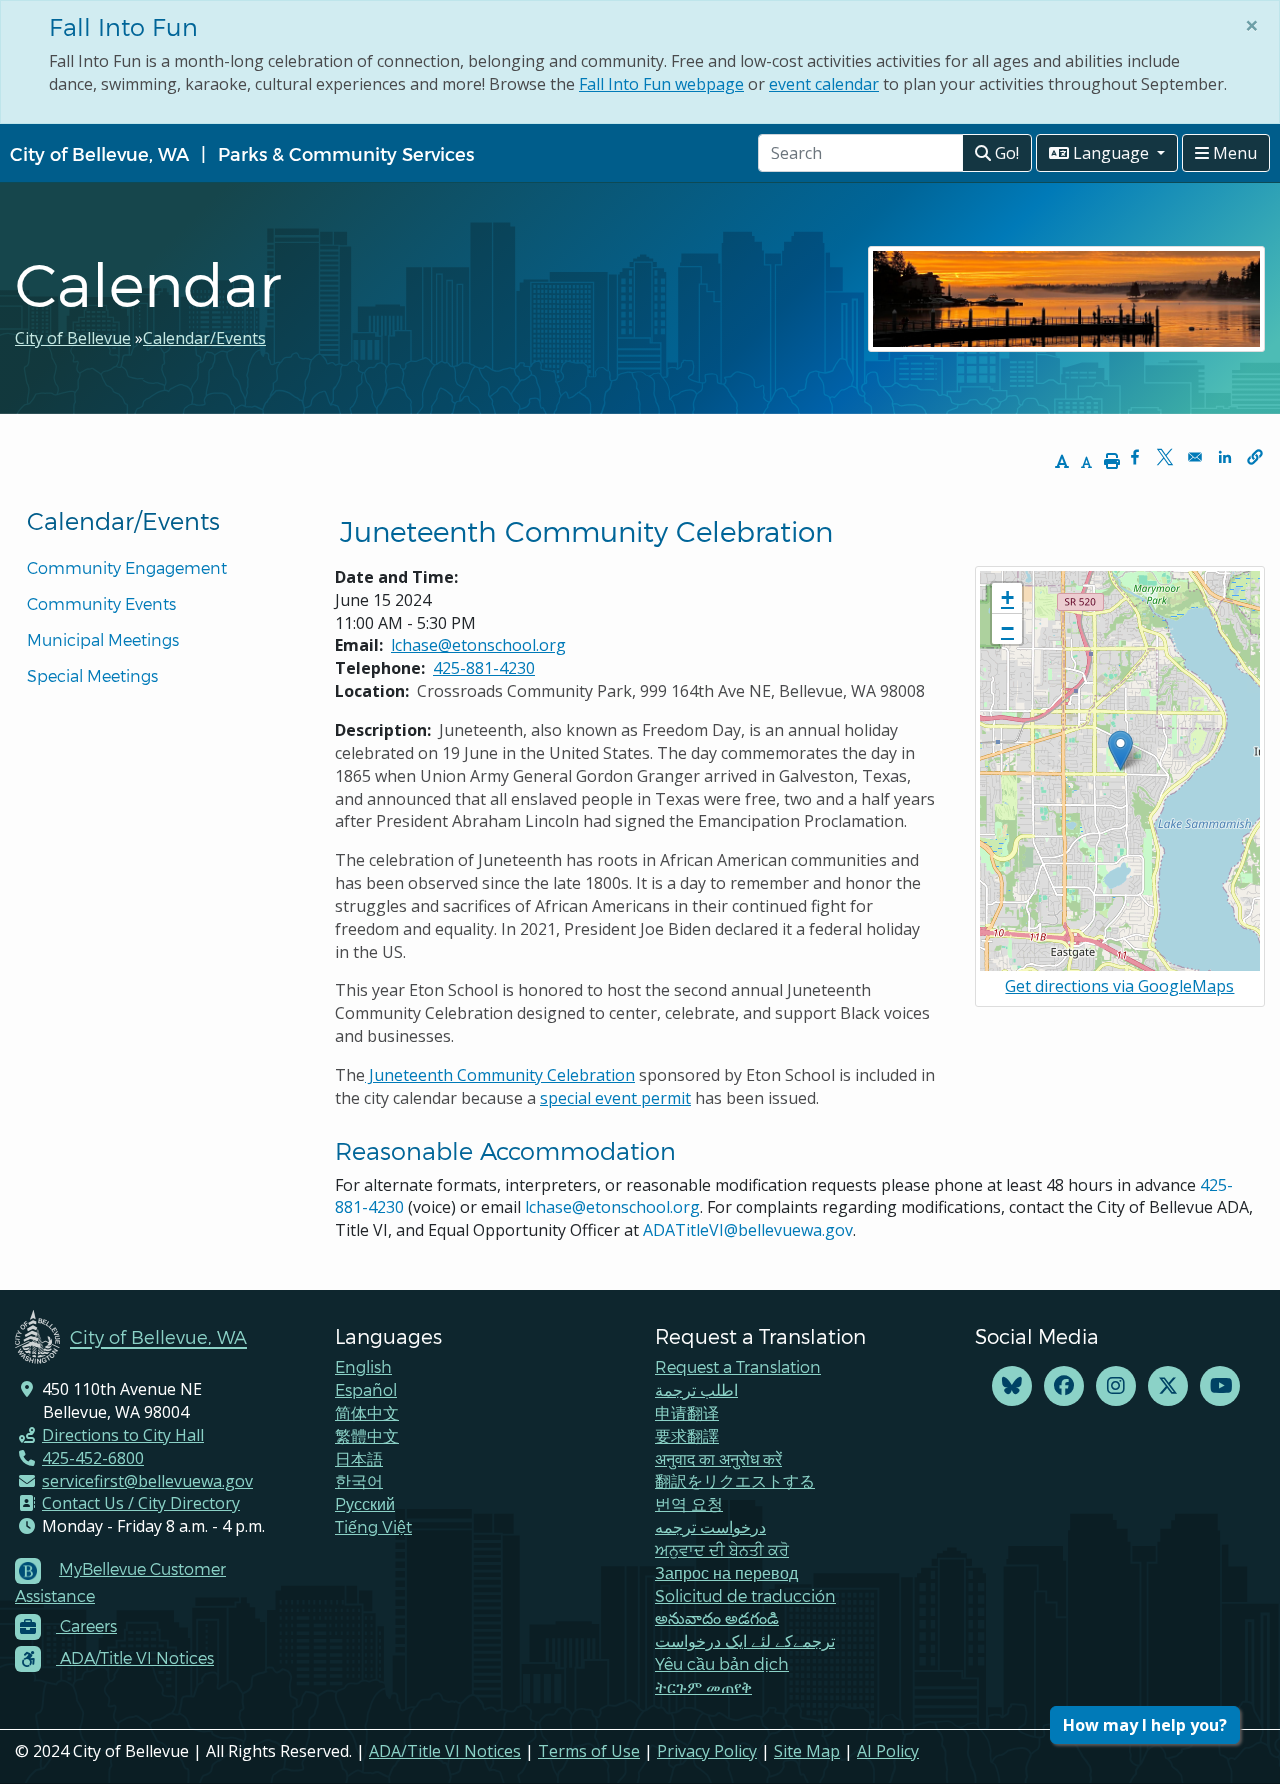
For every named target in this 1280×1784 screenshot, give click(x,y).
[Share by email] (1195, 457)
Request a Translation (738, 1366)
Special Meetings (92, 675)
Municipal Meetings (103, 639)
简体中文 (367, 1412)
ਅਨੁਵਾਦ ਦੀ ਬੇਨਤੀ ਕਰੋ (722, 1549)
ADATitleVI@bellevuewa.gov (748, 1230)
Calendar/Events (204, 338)
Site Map (807, 1751)
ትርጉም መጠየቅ (703, 1686)
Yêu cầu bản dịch (722, 1663)
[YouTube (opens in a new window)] (1220, 1386)
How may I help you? (1145, 1725)
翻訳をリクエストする (735, 1480)
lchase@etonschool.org (478, 645)
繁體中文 (367, 1435)
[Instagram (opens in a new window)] (1116, 1386)
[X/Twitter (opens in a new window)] (1168, 1386)
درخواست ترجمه (710, 1526)
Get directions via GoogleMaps (1119, 986)
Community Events (101, 603)
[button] (1255, 457)
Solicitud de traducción (745, 1595)
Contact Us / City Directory (141, 1503)
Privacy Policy (707, 1751)
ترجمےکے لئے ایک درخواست (745, 1640)
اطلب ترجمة (696, 1389)
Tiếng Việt (373, 1526)
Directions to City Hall (123, 1435)
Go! (1005, 153)
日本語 (359, 1458)
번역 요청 (689, 1503)
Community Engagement (127, 567)
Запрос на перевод (726, 1572)
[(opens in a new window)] (1012, 1386)
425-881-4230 (484, 668)
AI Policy (888, 1751)
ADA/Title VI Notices (445, 1751)
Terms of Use (589, 1751)
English (363, 1366)
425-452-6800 (93, 1458)
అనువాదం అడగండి (717, 1617)
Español (366, 1389)
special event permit (615, 1098)
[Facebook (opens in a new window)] (1064, 1386)
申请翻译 (687, 1412)
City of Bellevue (73, 338)
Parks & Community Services (346, 153)
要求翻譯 (687, 1435)
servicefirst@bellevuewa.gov (147, 1481)
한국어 (359, 1480)
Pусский (365, 1503)
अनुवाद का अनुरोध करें (718, 1458)
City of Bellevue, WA (99, 153)
